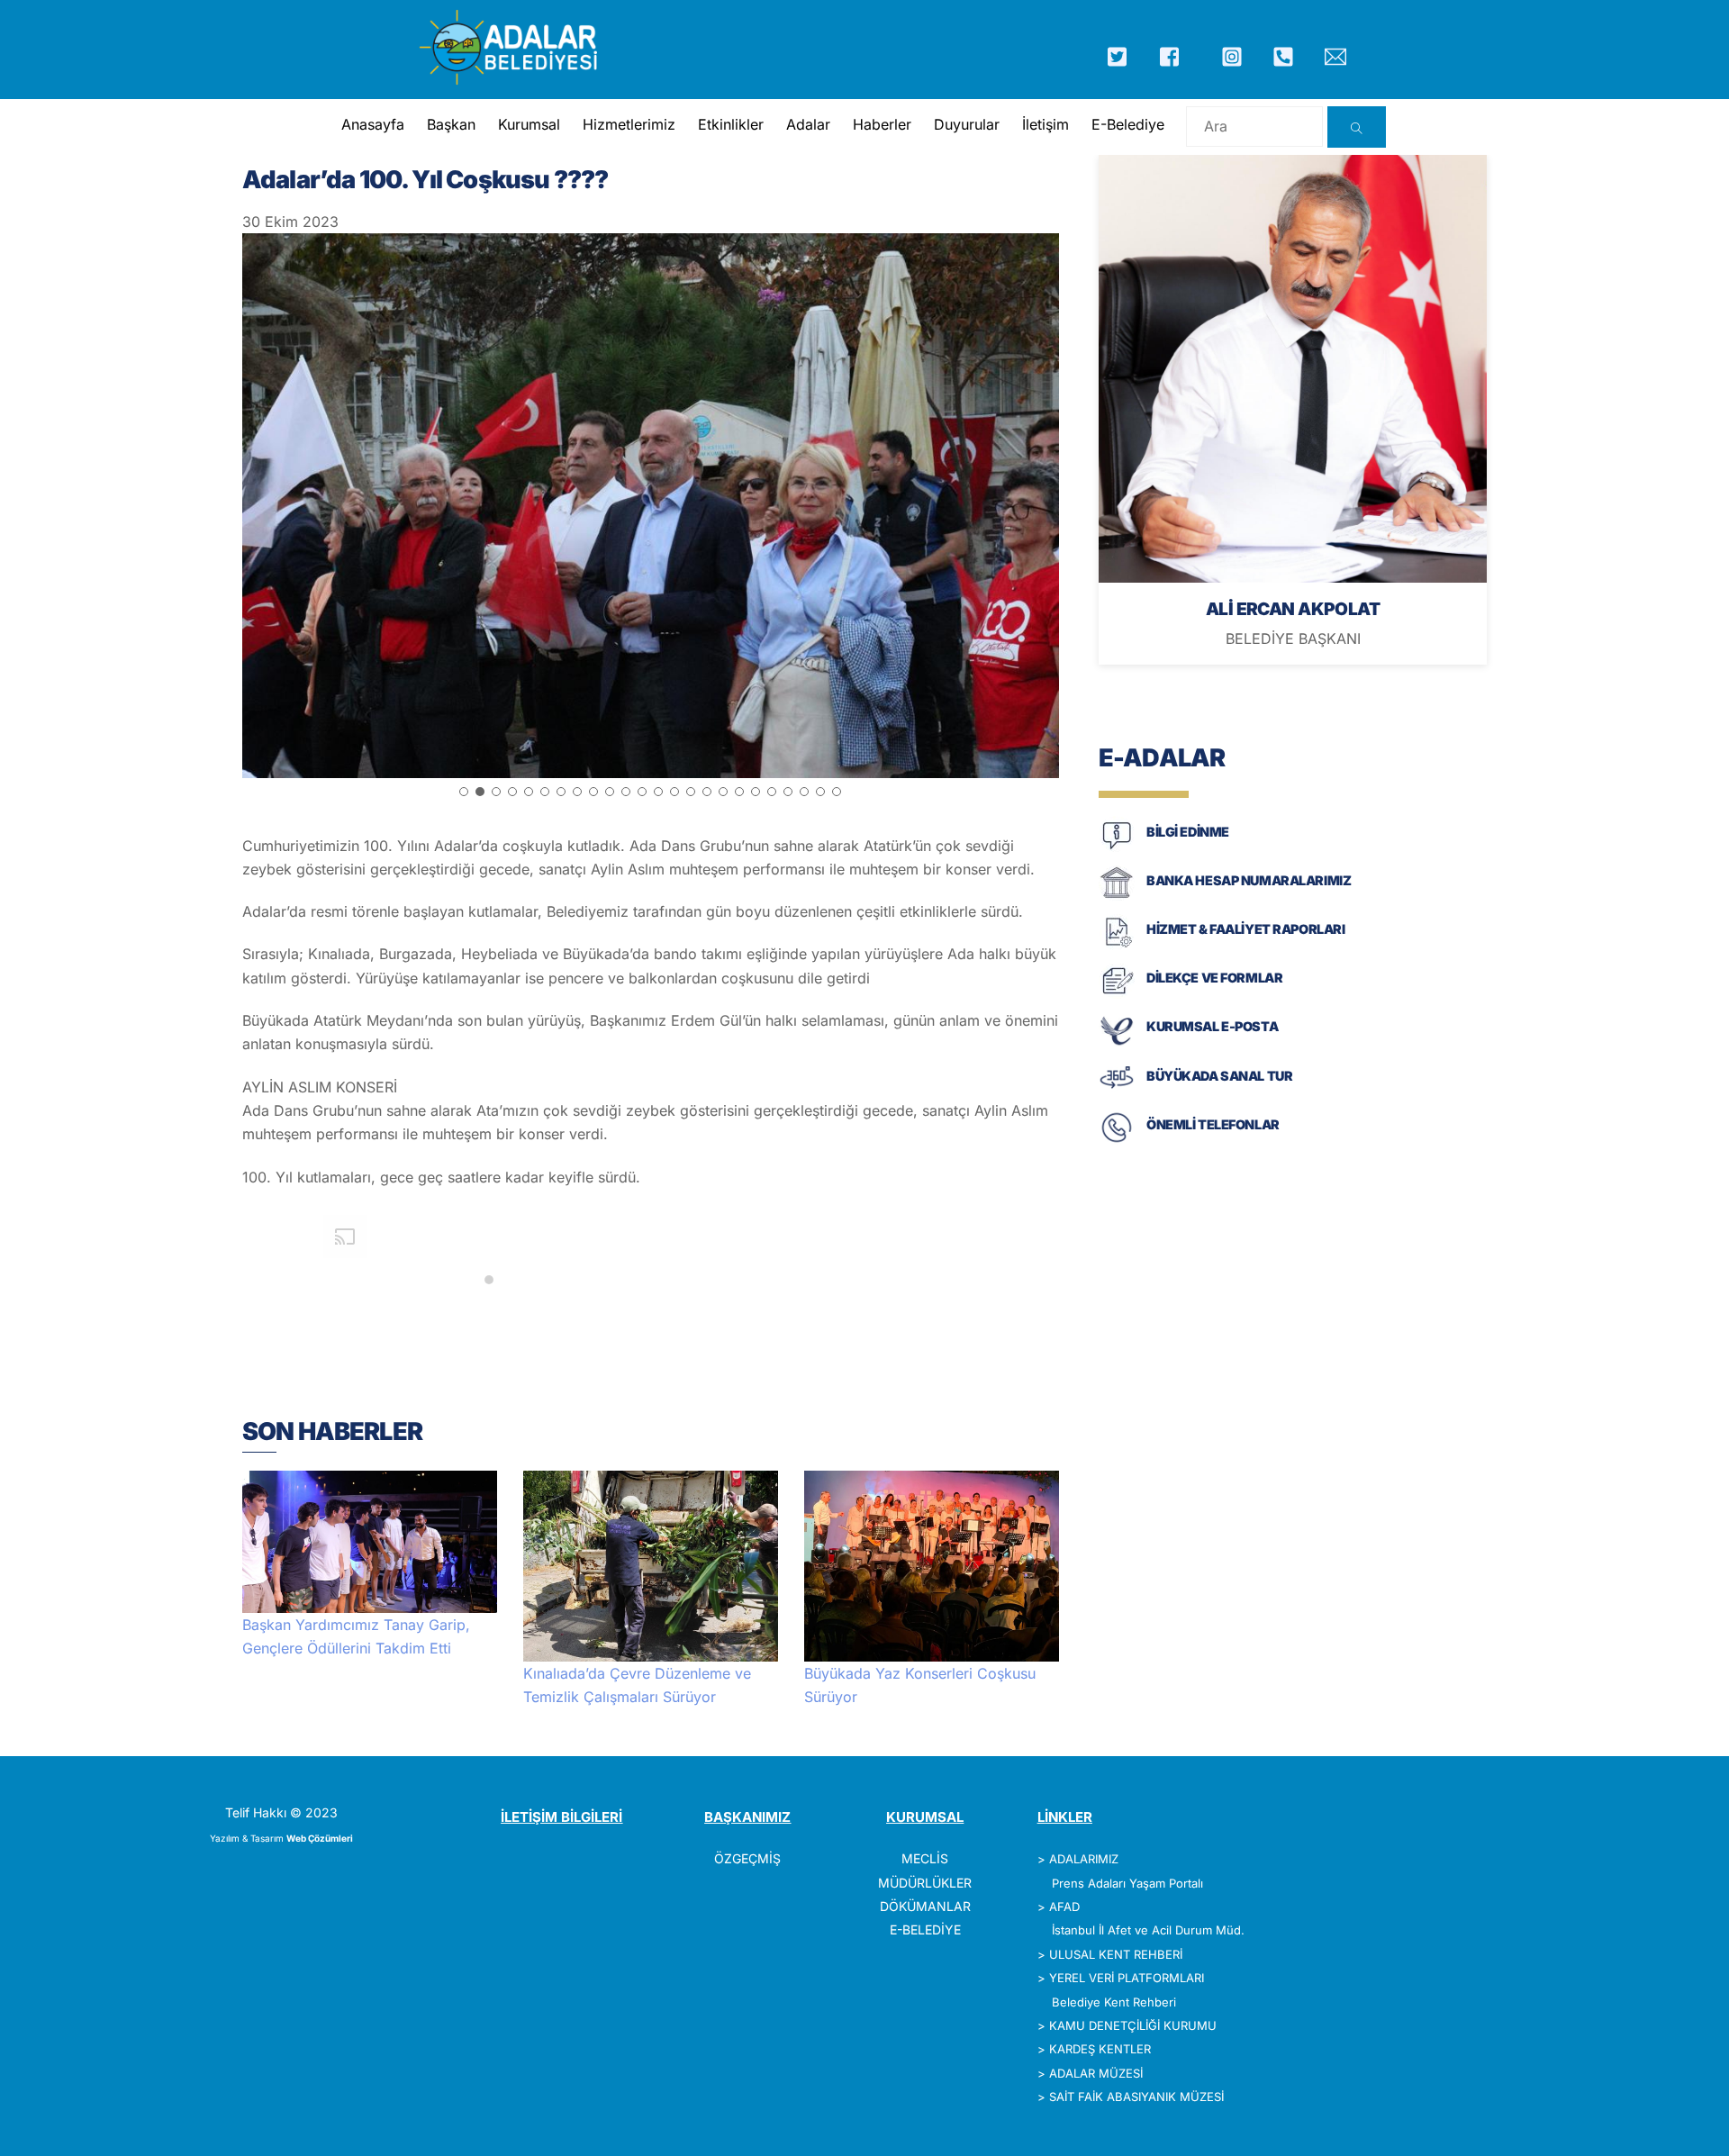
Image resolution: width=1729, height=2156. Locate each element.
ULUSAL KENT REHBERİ (1116, 1954)
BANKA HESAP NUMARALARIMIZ (1249, 880)
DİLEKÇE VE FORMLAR (1214, 978)
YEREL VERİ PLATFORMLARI (1127, 1978)
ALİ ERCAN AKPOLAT (1293, 609)
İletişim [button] (1046, 124)
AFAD (1064, 1907)
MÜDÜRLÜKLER (925, 1883)
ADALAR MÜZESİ (1096, 2073)
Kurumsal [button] (529, 124)
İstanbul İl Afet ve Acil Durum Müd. (1148, 1930)
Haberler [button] (882, 124)
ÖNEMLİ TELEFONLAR (1213, 1124)
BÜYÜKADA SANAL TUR (1219, 1076)
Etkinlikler (731, 124)
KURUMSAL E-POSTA (1212, 1026)
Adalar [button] (808, 124)
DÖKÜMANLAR (925, 1906)
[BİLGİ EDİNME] (1117, 848)
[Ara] (1357, 127)
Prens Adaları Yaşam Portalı (1127, 1883)
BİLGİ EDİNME (1188, 832)
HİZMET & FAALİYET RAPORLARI (1245, 929)
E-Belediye (1128, 124)
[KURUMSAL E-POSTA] (1117, 1043)
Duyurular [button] (967, 124)
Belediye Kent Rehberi (1114, 2002)
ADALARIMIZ (1084, 1859)
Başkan (451, 124)
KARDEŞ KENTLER (1100, 2049)
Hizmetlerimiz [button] (629, 124)
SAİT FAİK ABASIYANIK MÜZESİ (1136, 2097)
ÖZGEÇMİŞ (747, 1858)
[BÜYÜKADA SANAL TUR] (1117, 1092)
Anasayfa (373, 124)
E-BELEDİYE (925, 1930)
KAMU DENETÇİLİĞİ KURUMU (1133, 2025)
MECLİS (925, 1858)
